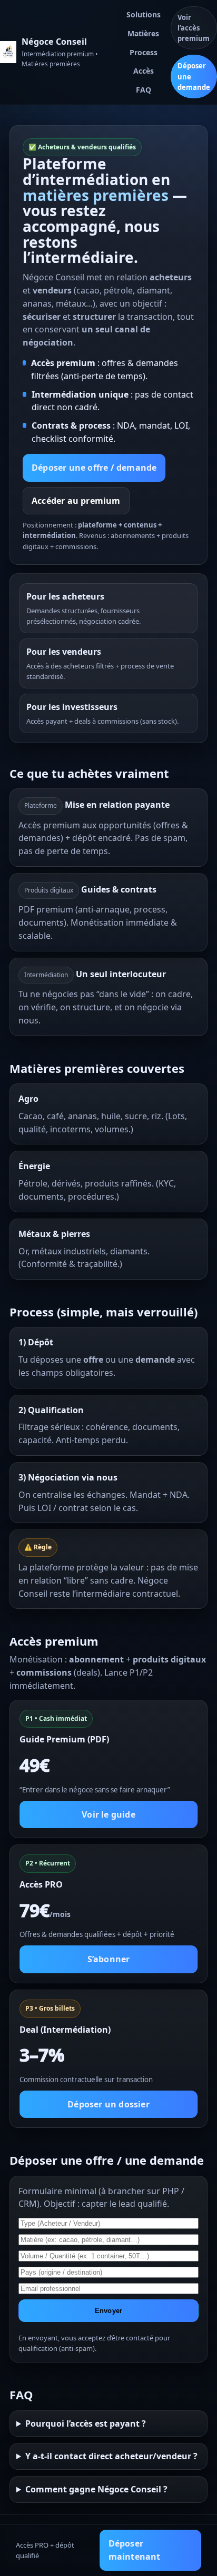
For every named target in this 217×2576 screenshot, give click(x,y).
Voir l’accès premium (194, 28)
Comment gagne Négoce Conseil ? (96, 2489)
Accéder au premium (76, 501)
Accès (144, 71)
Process (144, 52)
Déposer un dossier (108, 2104)
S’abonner (109, 1959)
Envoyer (108, 2311)
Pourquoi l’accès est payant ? (86, 2423)
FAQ (144, 90)
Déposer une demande (194, 76)
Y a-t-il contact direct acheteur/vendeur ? (111, 2456)
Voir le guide (108, 1814)
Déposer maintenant (135, 2550)
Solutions (144, 14)
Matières (143, 33)
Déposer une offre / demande (94, 468)
